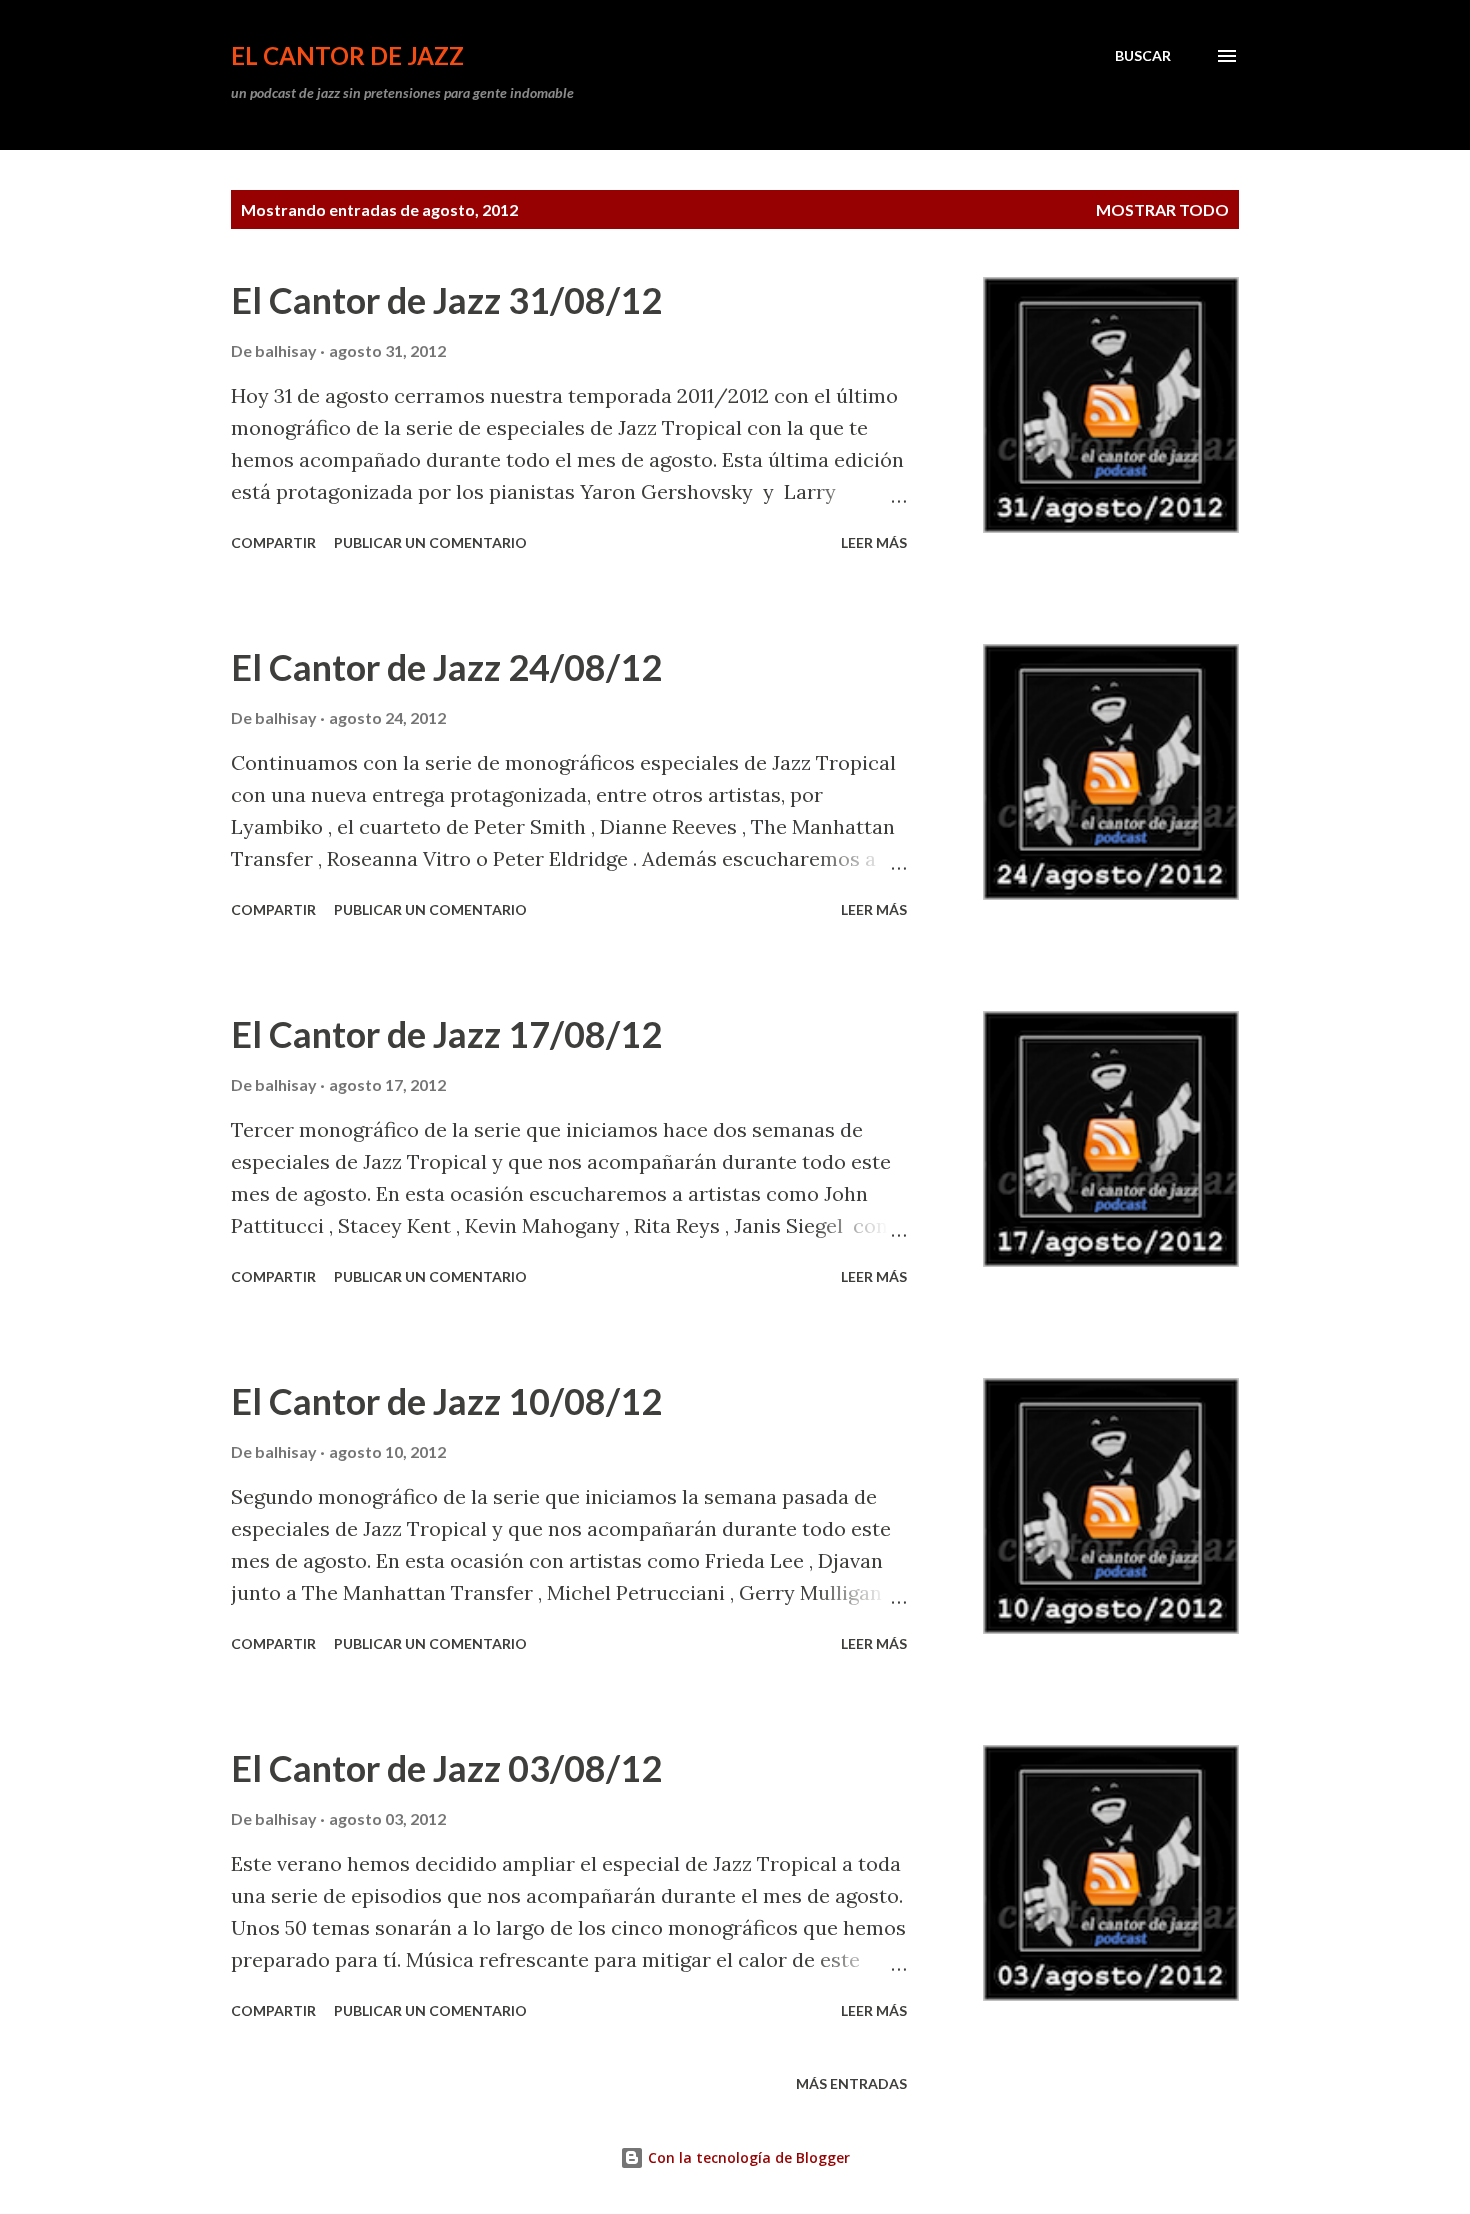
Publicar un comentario (430, 542)
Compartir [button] (273, 542)
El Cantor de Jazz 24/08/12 (446, 667)
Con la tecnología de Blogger (747, 2157)
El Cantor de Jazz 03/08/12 (446, 1768)
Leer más (874, 542)
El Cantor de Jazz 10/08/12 (446, 1401)
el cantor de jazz (347, 55)
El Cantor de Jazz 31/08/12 (446, 300)
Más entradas (851, 2083)
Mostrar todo (1162, 209)
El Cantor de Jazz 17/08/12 (446, 1034)
